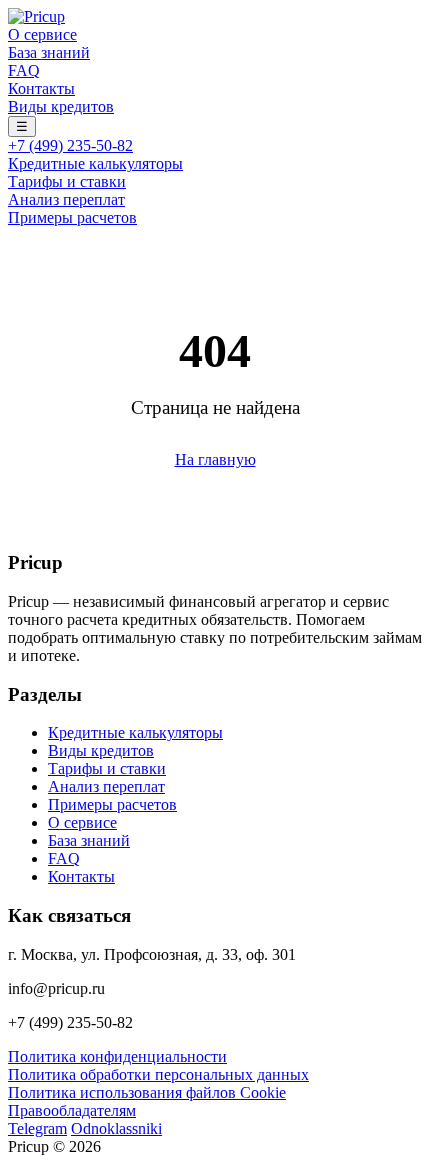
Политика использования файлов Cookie (147, 1092)
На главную (215, 459)
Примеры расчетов (72, 217)
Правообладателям (72, 1110)
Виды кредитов (61, 106)
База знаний (49, 52)
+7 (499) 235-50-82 (70, 145)
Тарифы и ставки (67, 181)
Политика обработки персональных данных (158, 1074)
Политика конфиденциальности (117, 1056)
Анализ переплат (66, 199)
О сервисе (42, 34)
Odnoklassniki (116, 1128)
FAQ (24, 70)
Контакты (41, 88)
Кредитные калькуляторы (95, 163)
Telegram (37, 1128)
